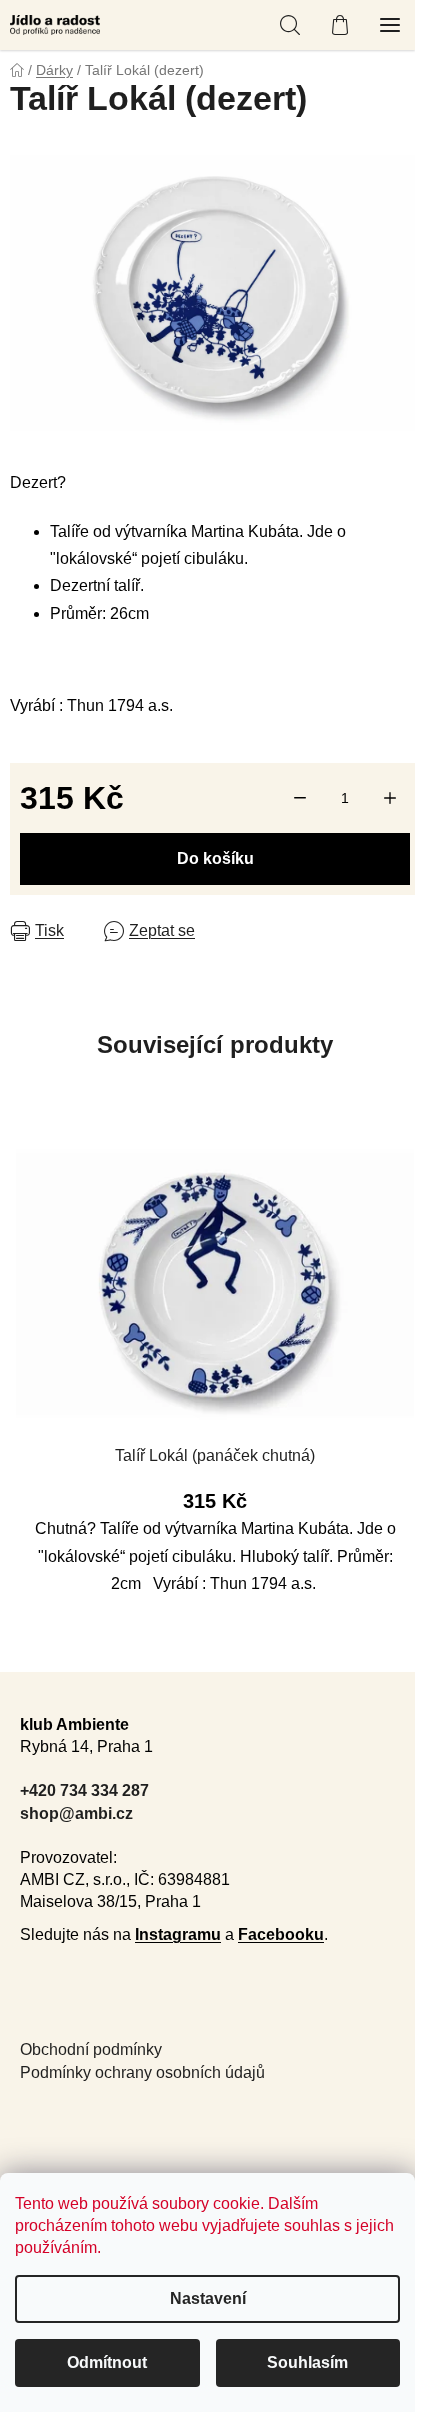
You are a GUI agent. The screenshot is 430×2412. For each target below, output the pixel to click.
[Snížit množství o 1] (300, 798)
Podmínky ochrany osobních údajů (142, 2072)
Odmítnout (107, 2362)
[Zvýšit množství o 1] (390, 798)
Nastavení (208, 2298)
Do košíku (215, 858)
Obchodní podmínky (91, 2049)
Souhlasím (307, 2362)
